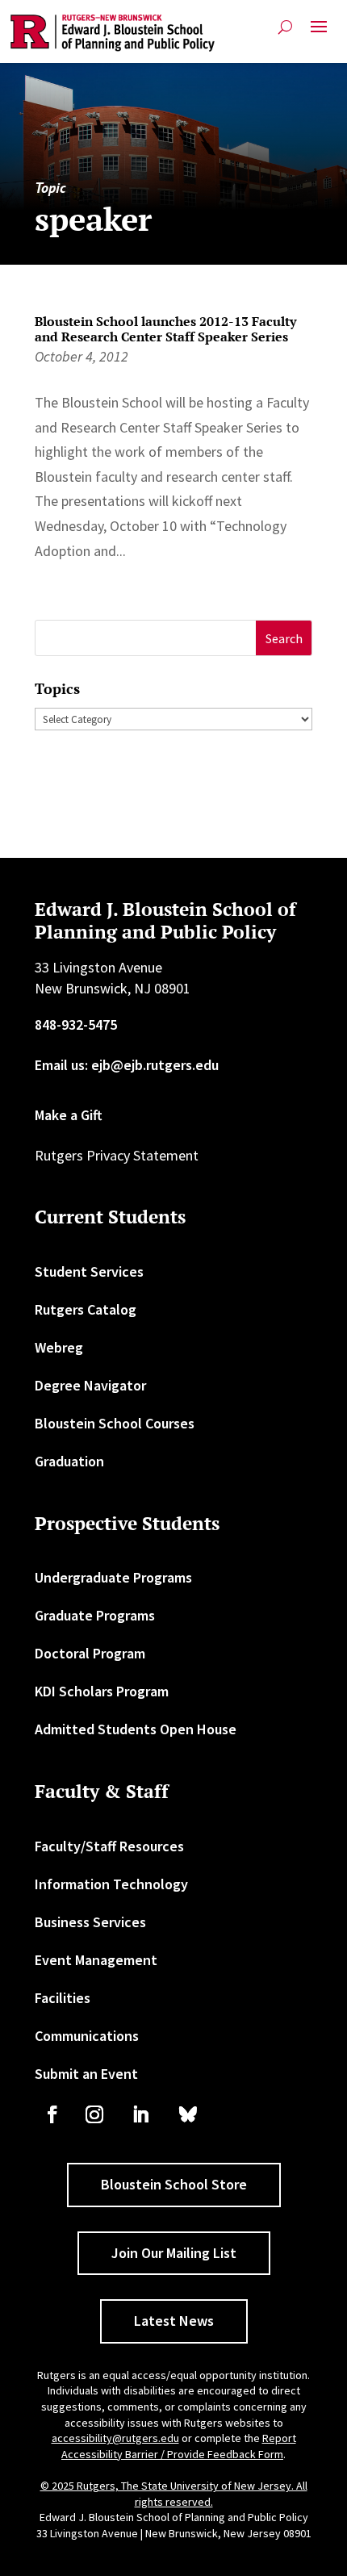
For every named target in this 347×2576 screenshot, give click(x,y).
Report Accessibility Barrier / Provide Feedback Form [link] (179, 2446)
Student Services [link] (89, 1271)
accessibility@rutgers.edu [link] (115, 2438)
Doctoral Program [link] (90, 1653)
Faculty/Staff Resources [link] (109, 1846)
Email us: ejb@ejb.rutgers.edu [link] (127, 1065)
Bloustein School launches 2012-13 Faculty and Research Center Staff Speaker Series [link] (165, 329)
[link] (113, 33)
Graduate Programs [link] (95, 1615)
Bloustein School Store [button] (174, 2184)
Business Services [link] (90, 1922)
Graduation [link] (69, 1461)
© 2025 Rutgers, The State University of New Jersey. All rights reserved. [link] (174, 2494)
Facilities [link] (63, 1998)
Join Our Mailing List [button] (174, 2253)
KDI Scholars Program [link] (102, 1691)
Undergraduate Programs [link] (113, 1577)
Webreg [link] (59, 1347)
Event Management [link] (96, 1960)
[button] (319, 33)
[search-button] (285, 27)
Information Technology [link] (111, 1884)
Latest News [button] (174, 2321)
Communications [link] (87, 2036)
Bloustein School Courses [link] (115, 1423)
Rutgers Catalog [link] (86, 1309)
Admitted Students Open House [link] (136, 1729)
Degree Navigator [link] (90, 1385)
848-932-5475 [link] (76, 1025)
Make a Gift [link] (69, 1115)
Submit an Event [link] (86, 2074)
